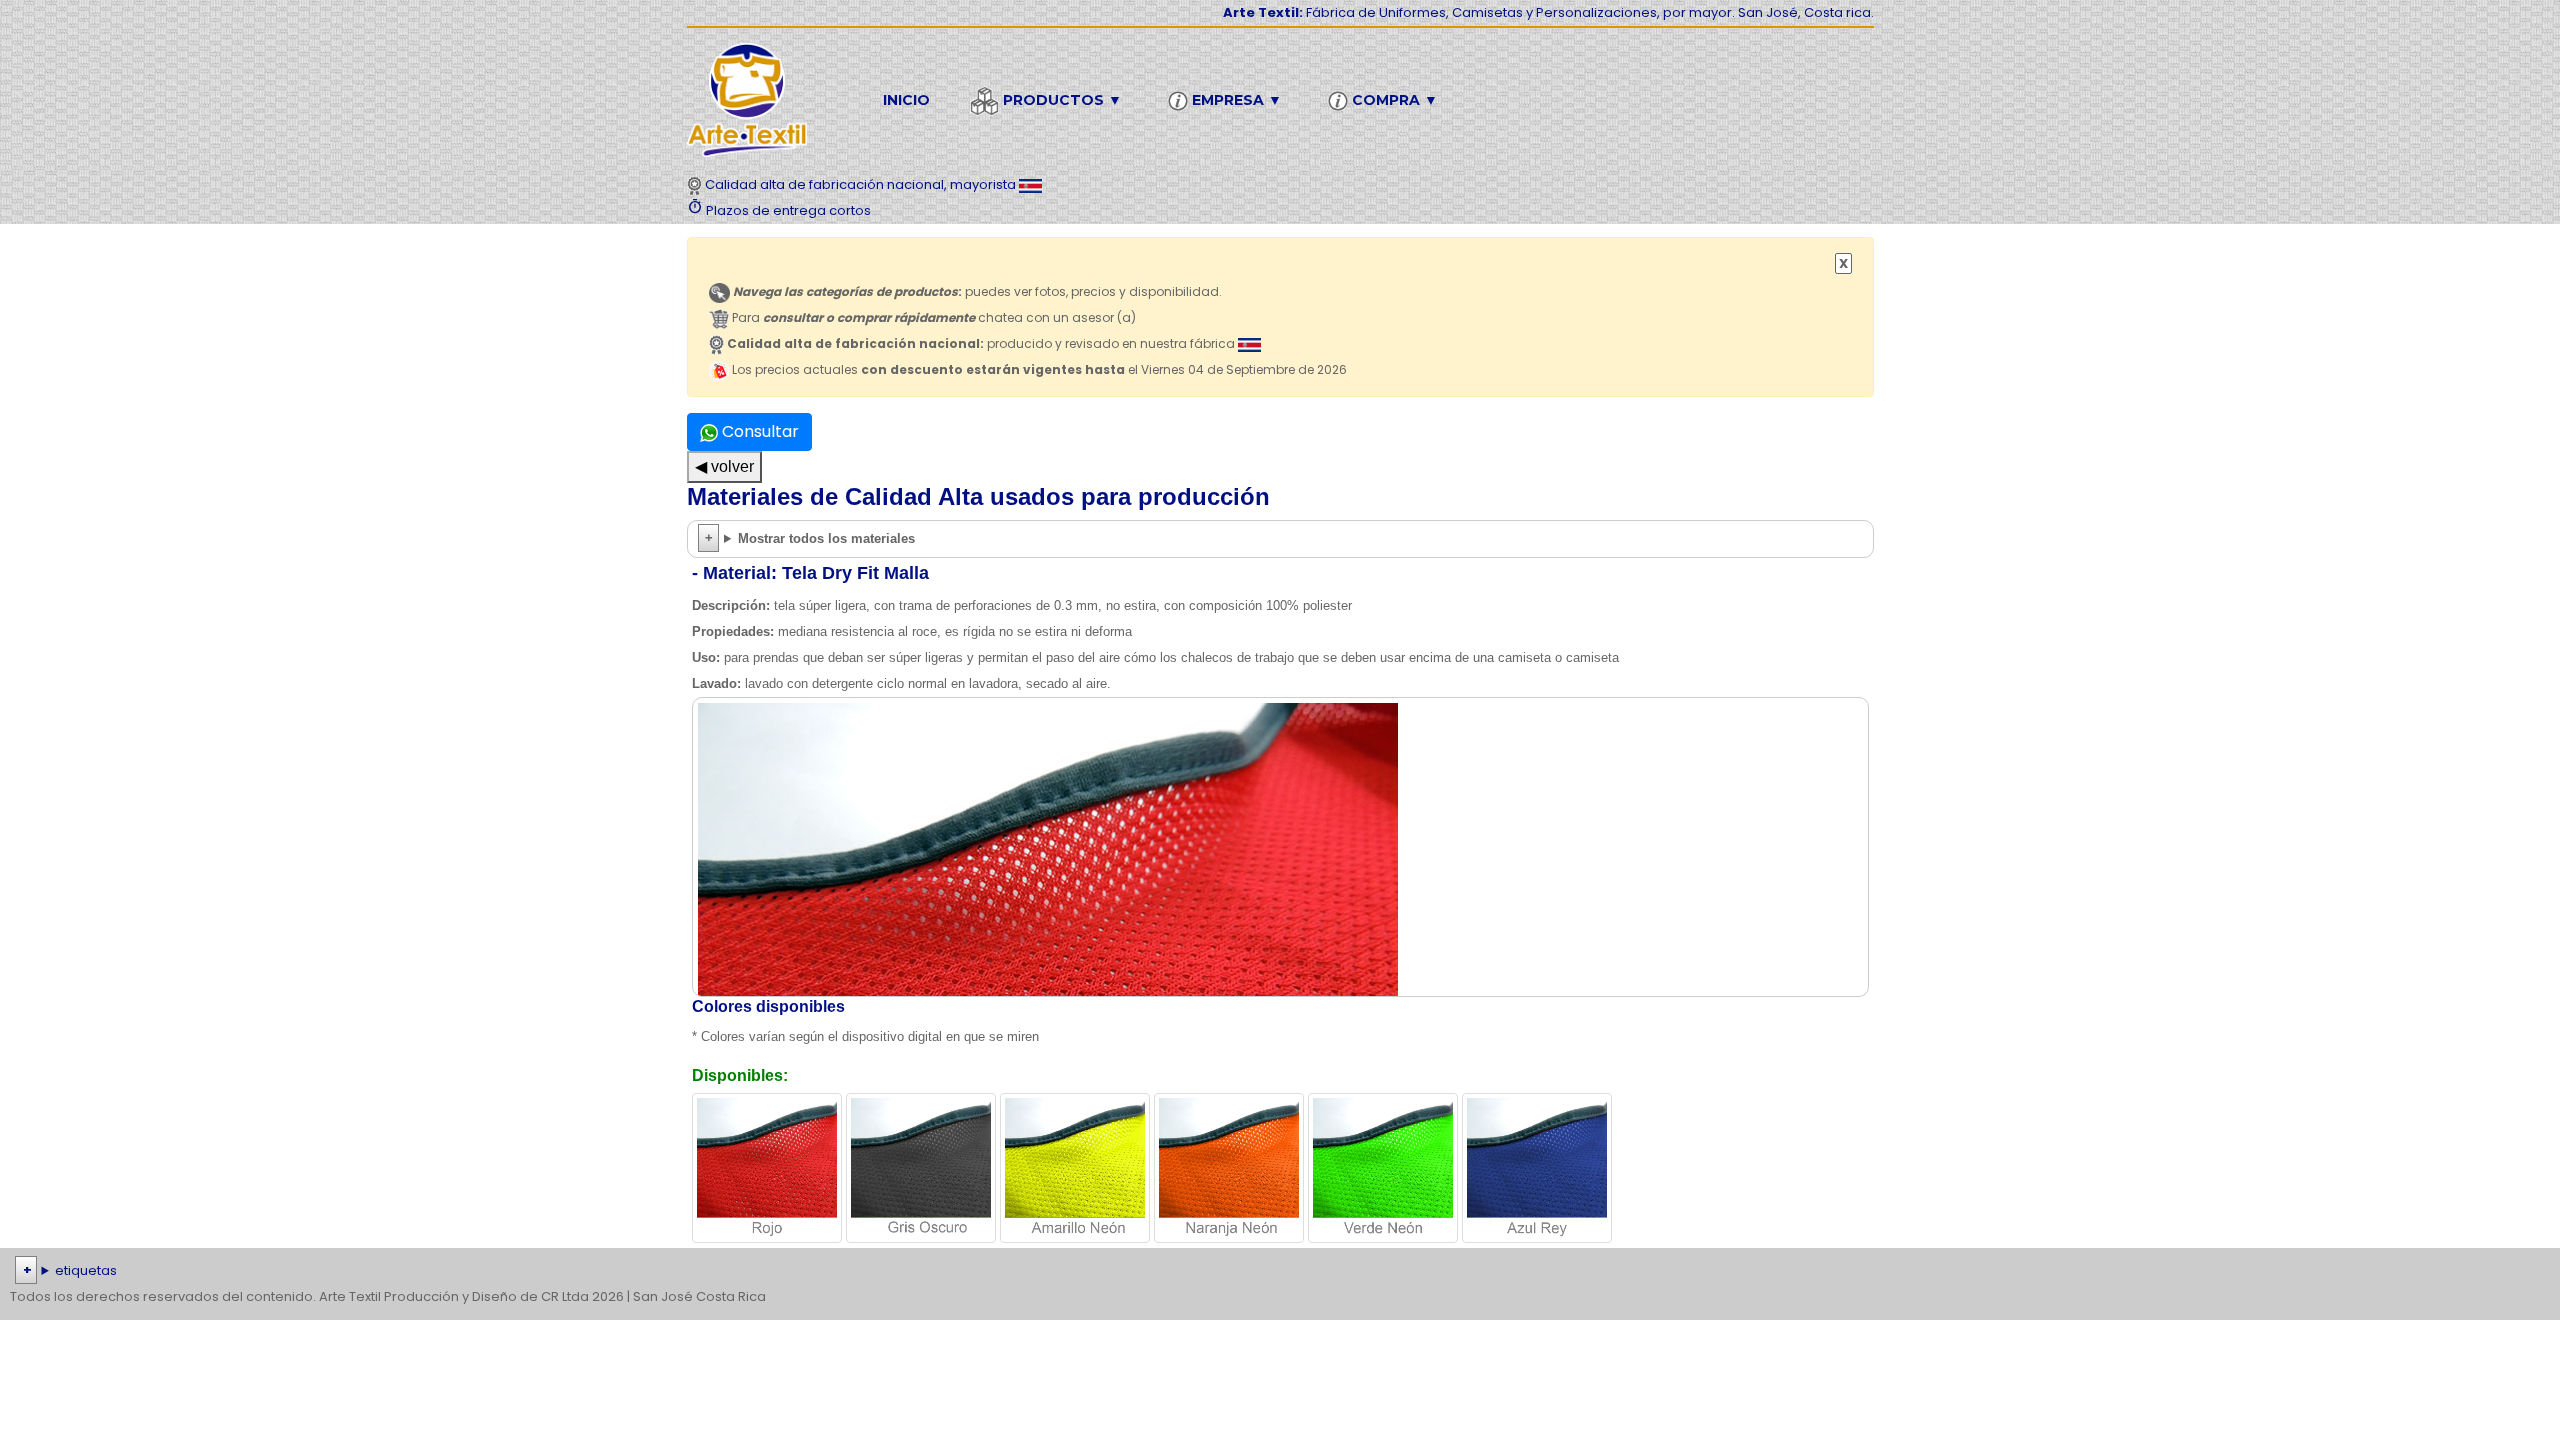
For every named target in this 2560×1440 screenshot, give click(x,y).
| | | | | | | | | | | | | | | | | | (1264, 1272)
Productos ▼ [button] (1060, 100)
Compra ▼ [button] (1393, 100)
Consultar (758, 431)
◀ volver (724, 466)
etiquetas (86, 1270)
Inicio (906, 100)
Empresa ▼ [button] (1235, 100)
